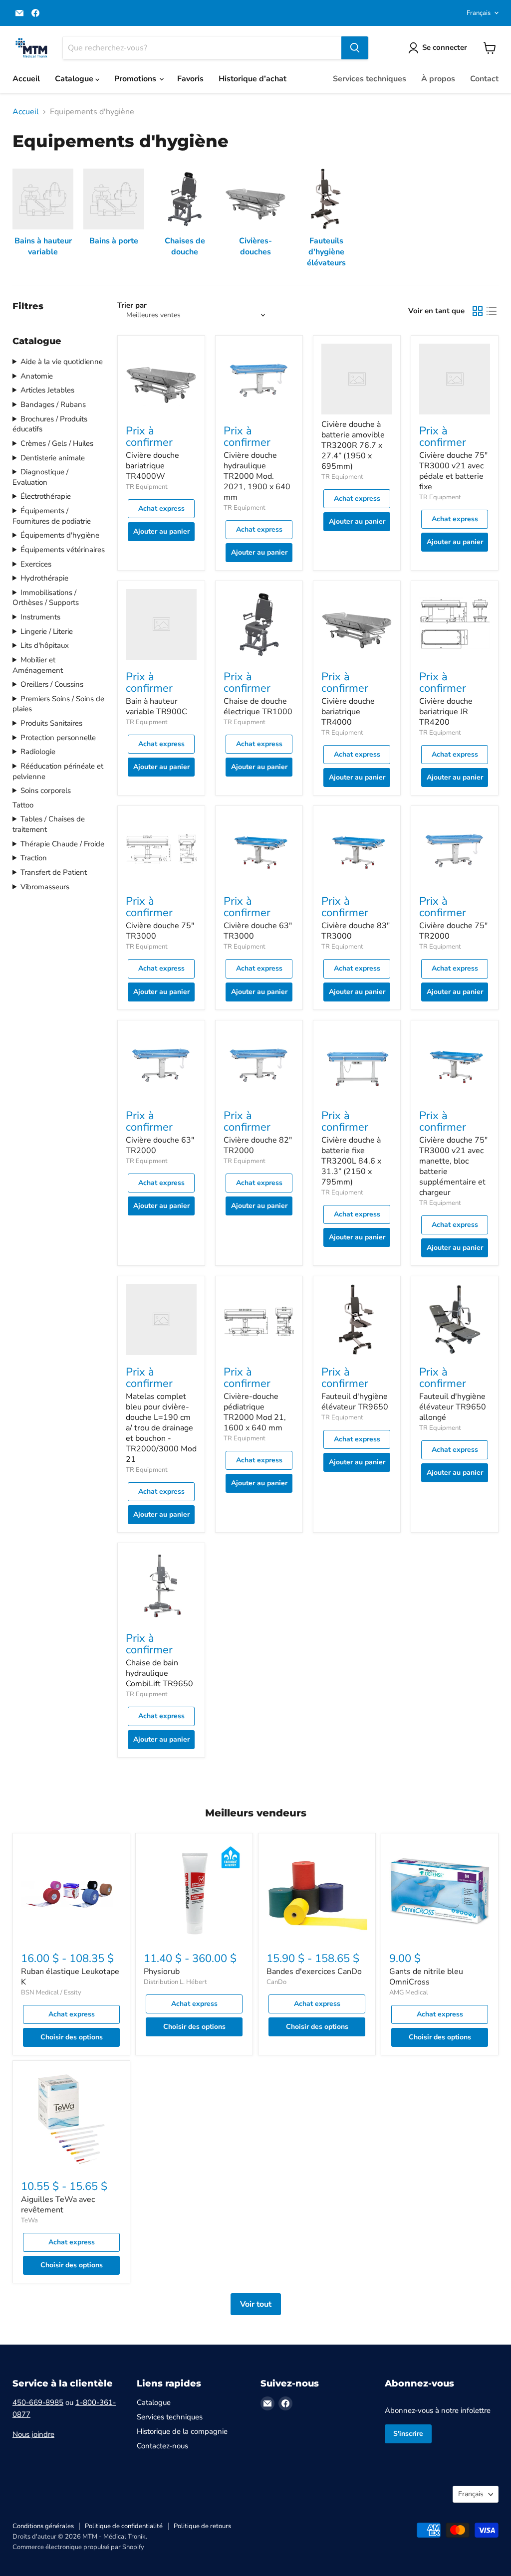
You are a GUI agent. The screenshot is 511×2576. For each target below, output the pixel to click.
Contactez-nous (162, 2446)
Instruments (40, 617)
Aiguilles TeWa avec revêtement (58, 2205)
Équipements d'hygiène (60, 535)
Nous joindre (33, 2434)
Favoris (190, 79)
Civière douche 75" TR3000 (160, 931)
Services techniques (370, 79)
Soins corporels (46, 791)
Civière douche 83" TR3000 (356, 931)
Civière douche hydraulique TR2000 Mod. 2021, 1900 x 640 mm (257, 476)
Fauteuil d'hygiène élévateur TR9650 (355, 1402)
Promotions (136, 79)
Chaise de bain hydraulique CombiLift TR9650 (159, 1673)
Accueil (26, 79)
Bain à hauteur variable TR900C (156, 706)
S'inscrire (408, 2434)
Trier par (132, 305)
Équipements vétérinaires (63, 550)
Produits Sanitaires (51, 723)
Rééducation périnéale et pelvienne (58, 771)
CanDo (276, 1982)
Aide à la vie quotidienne (62, 362)
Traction (34, 858)
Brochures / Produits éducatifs (50, 424)
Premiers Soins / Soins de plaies (58, 704)
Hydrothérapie (44, 578)
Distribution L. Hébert (175, 1982)
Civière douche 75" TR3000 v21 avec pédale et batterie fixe (453, 471)
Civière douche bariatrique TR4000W (152, 466)
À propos (438, 79)
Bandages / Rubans (53, 404)
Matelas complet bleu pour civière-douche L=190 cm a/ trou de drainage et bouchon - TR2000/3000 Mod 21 (161, 1428)
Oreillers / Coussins (52, 684)
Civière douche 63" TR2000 (160, 1145)
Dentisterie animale (53, 458)
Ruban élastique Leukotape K (70, 1977)
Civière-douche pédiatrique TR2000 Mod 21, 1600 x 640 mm (255, 1412)
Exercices (36, 564)
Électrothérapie (46, 496)
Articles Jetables (47, 390)
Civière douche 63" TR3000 (258, 931)
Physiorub (162, 1972)
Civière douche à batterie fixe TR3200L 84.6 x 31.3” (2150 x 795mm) (351, 1161)
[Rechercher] (355, 48)
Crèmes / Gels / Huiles (57, 443)
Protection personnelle (58, 738)
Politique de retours (202, 2526)
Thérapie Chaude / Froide (62, 844)
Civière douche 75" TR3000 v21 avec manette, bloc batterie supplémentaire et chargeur (453, 1166)
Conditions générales (43, 2526)
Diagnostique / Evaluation (40, 477)
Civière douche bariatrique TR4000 (348, 712)
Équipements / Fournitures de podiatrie (52, 516)
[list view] (492, 311)
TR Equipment (147, 487)
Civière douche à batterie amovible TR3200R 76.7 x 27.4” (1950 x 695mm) (353, 445)
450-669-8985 (38, 2402)
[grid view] (478, 311)
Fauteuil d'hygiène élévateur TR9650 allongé (453, 1407)
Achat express (161, 508)
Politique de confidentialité (124, 2526)
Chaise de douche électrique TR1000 (258, 706)
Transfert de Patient (54, 872)
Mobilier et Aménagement (38, 665)
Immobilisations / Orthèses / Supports (46, 598)
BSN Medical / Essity (51, 1992)
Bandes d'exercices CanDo (314, 1972)
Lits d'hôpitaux (45, 645)
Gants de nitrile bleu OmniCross (426, 1977)
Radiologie (38, 752)
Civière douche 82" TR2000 (258, 1145)
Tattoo (23, 805)
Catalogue (75, 79)
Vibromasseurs (45, 887)
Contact (484, 79)
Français (479, 13)
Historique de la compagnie (182, 2431)
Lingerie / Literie (47, 631)
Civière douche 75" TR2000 (453, 931)
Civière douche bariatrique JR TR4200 (446, 712)
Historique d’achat (253, 79)
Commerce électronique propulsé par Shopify (78, 2547)
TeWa (29, 2220)
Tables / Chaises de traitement (49, 824)
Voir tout (256, 2304)
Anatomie (37, 376)
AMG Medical (409, 1992)
